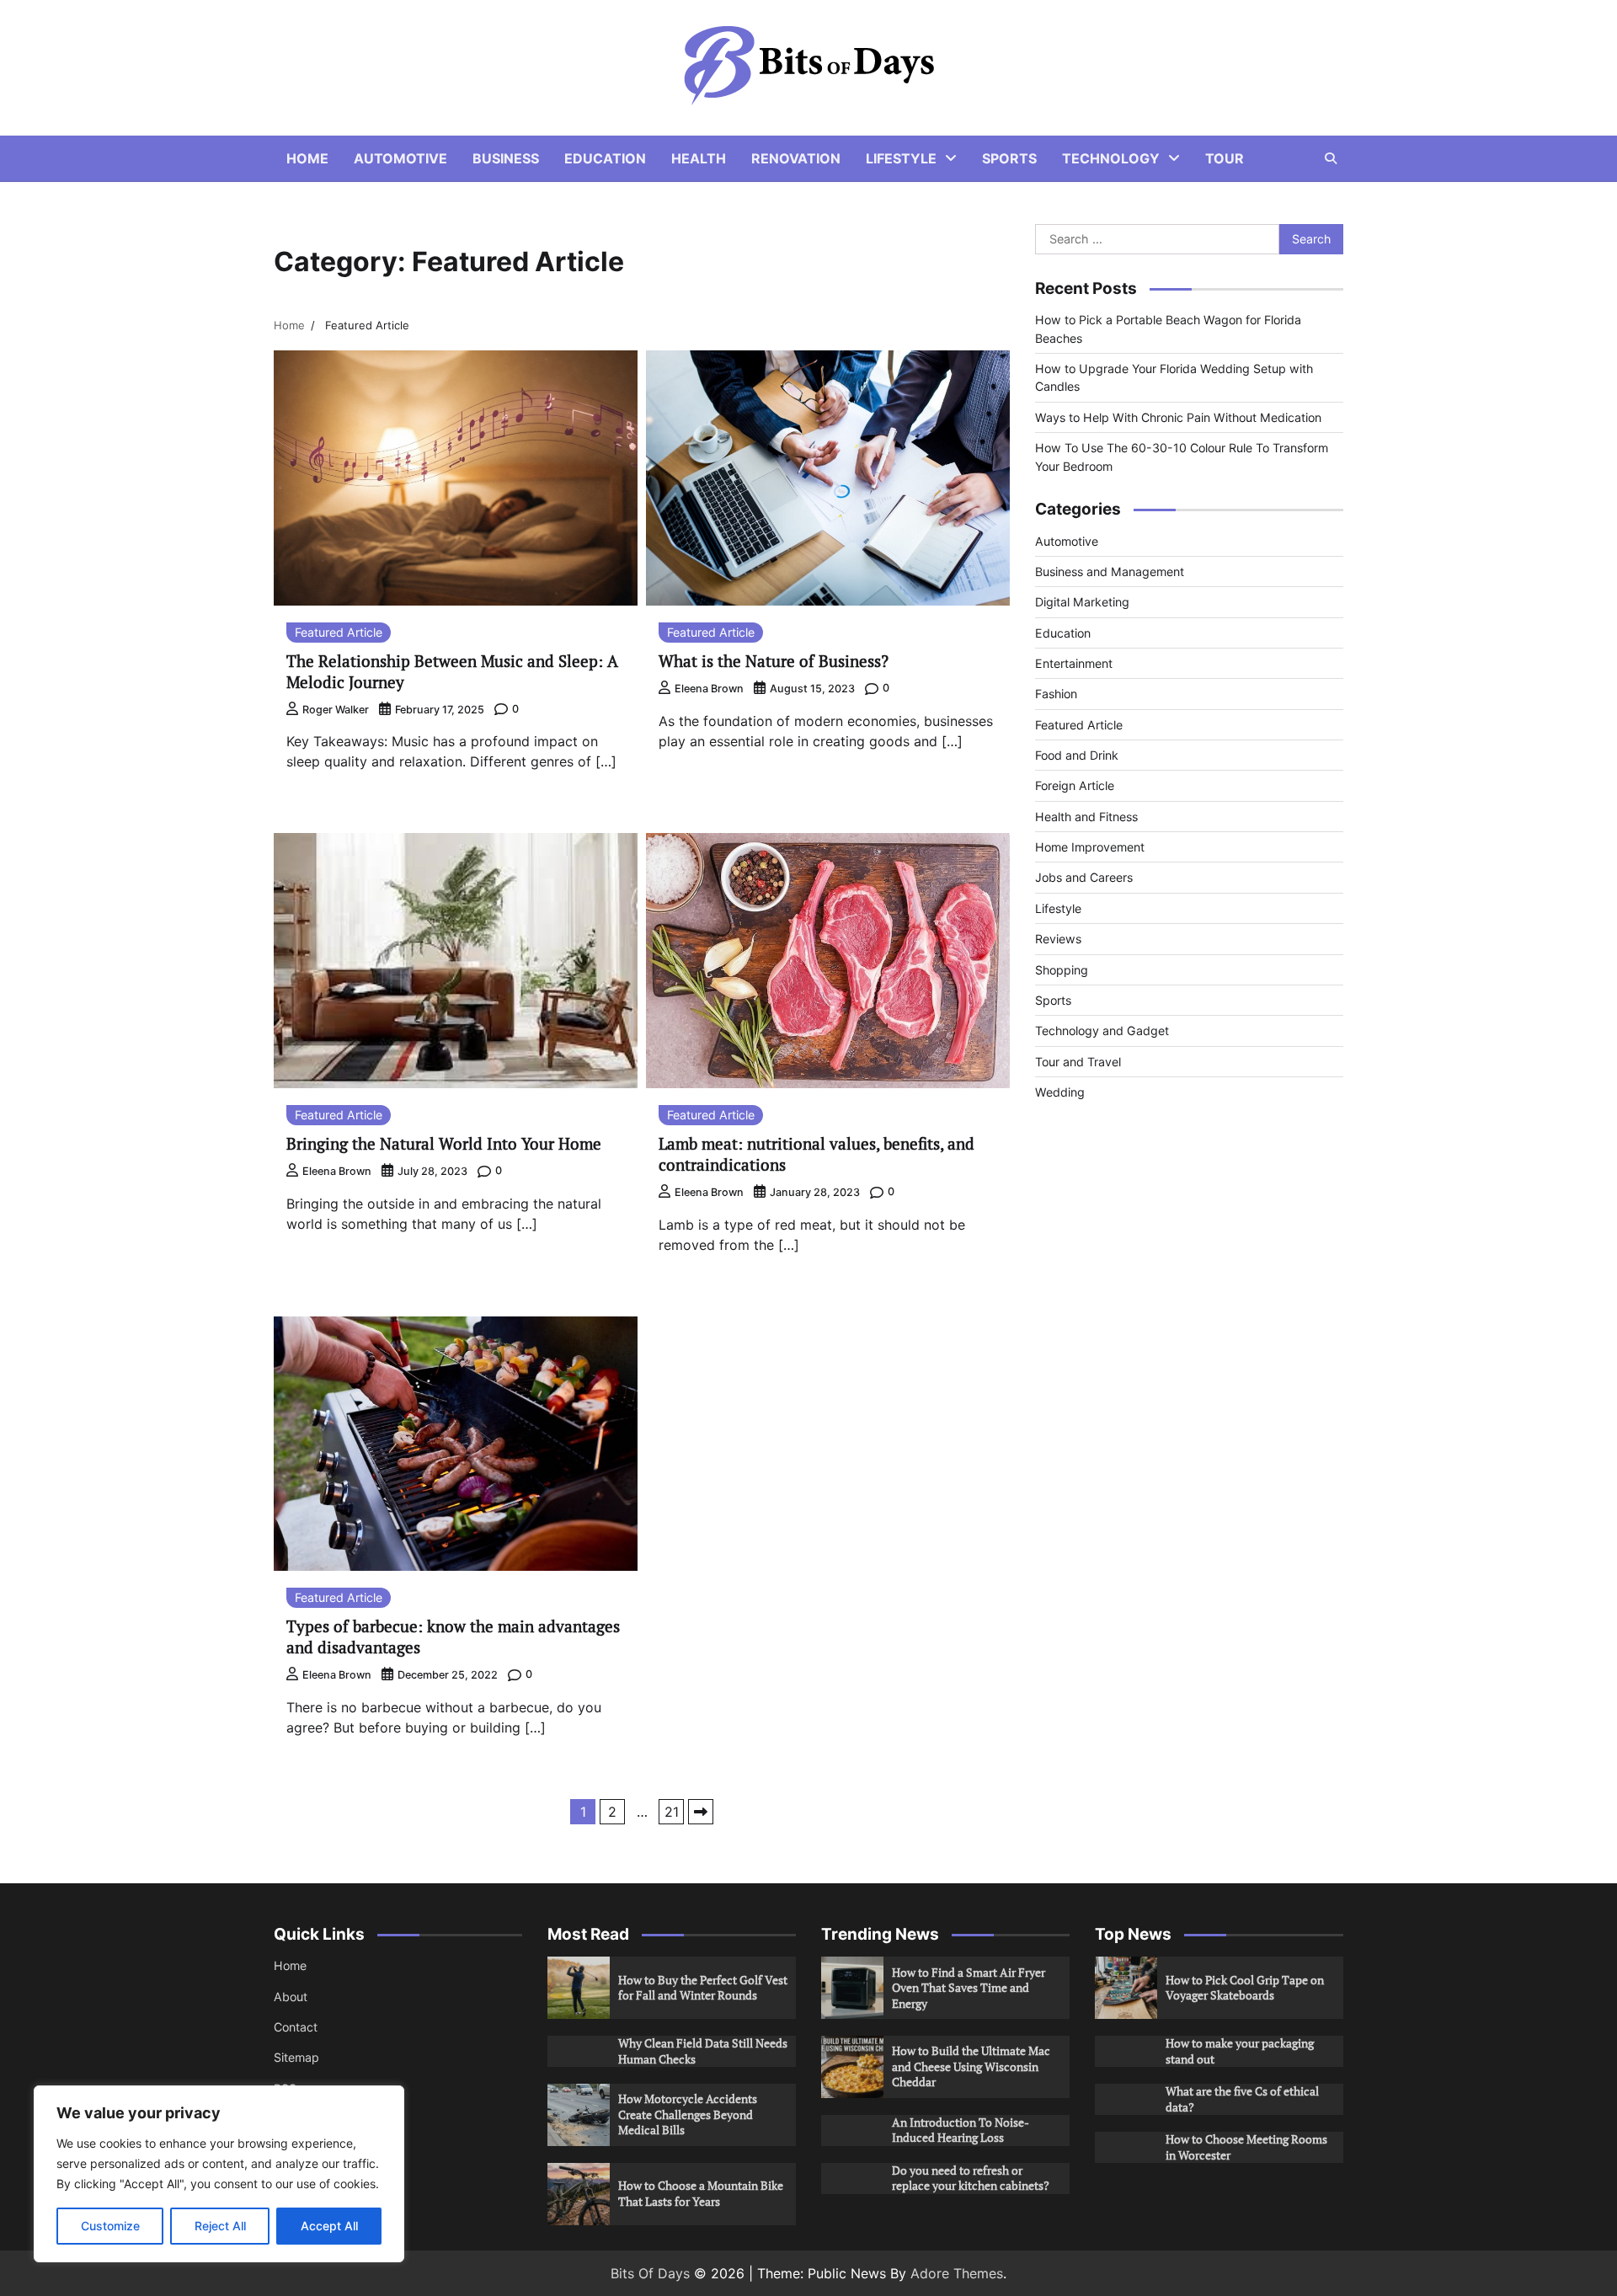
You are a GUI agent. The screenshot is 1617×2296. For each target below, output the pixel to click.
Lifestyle (901, 158)
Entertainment (1074, 663)
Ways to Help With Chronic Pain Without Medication (1178, 417)
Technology (1111, 158)
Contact (296, 2027)
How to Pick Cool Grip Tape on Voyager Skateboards (1245, 1988)
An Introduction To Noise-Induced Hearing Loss (961, 2130)
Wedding (1060, 1092)
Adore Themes (957, 2273)
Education (605, 158)
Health (699, 158)
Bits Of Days (650, 2273)
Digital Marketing (1082, 602)
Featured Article (339, 632)
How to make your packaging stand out (1240, 2051)
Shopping (1062, 970)
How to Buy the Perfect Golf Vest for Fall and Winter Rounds (703, 1988)
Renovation (796, 158)
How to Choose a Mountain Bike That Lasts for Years (701, 2193)
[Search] (1331, 158)
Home (307, 158)
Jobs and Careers (1084, 877)
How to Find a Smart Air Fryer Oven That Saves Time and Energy (969, 1988)
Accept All (329, 2226)
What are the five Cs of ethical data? (1242, 2099)
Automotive (400, 158)
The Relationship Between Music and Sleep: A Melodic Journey (452, 671)
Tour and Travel (1078, 1062)
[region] (219, 2174)
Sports (1009, 158)
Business (506, 158)
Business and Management (1110, 571)
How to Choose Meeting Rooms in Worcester (1246, 2147)
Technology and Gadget (1102, 1031)
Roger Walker (336, 710)
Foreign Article (1075, 785)
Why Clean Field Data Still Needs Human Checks (703, 2051)
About (291, 1997)
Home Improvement (1090, 847)
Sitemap (296, 2057)
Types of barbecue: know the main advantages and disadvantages (453, 1637)
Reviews (1058, 939)
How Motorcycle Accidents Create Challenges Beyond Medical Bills (688, 2114)
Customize (110, 2226)
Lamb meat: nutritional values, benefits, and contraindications (817, 1154)
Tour (1225, 158)
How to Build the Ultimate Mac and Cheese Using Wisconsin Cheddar (971, 2066)
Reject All (220, 2226)
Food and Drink (1077, 755)
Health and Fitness (1086, 817)
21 (672, 1812)
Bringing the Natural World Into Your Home (444, 1143)
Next (701, 1812)
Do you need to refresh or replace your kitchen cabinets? (971, 2178)
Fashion (1056, 694)
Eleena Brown (709, 689)
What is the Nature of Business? (774, 661)
